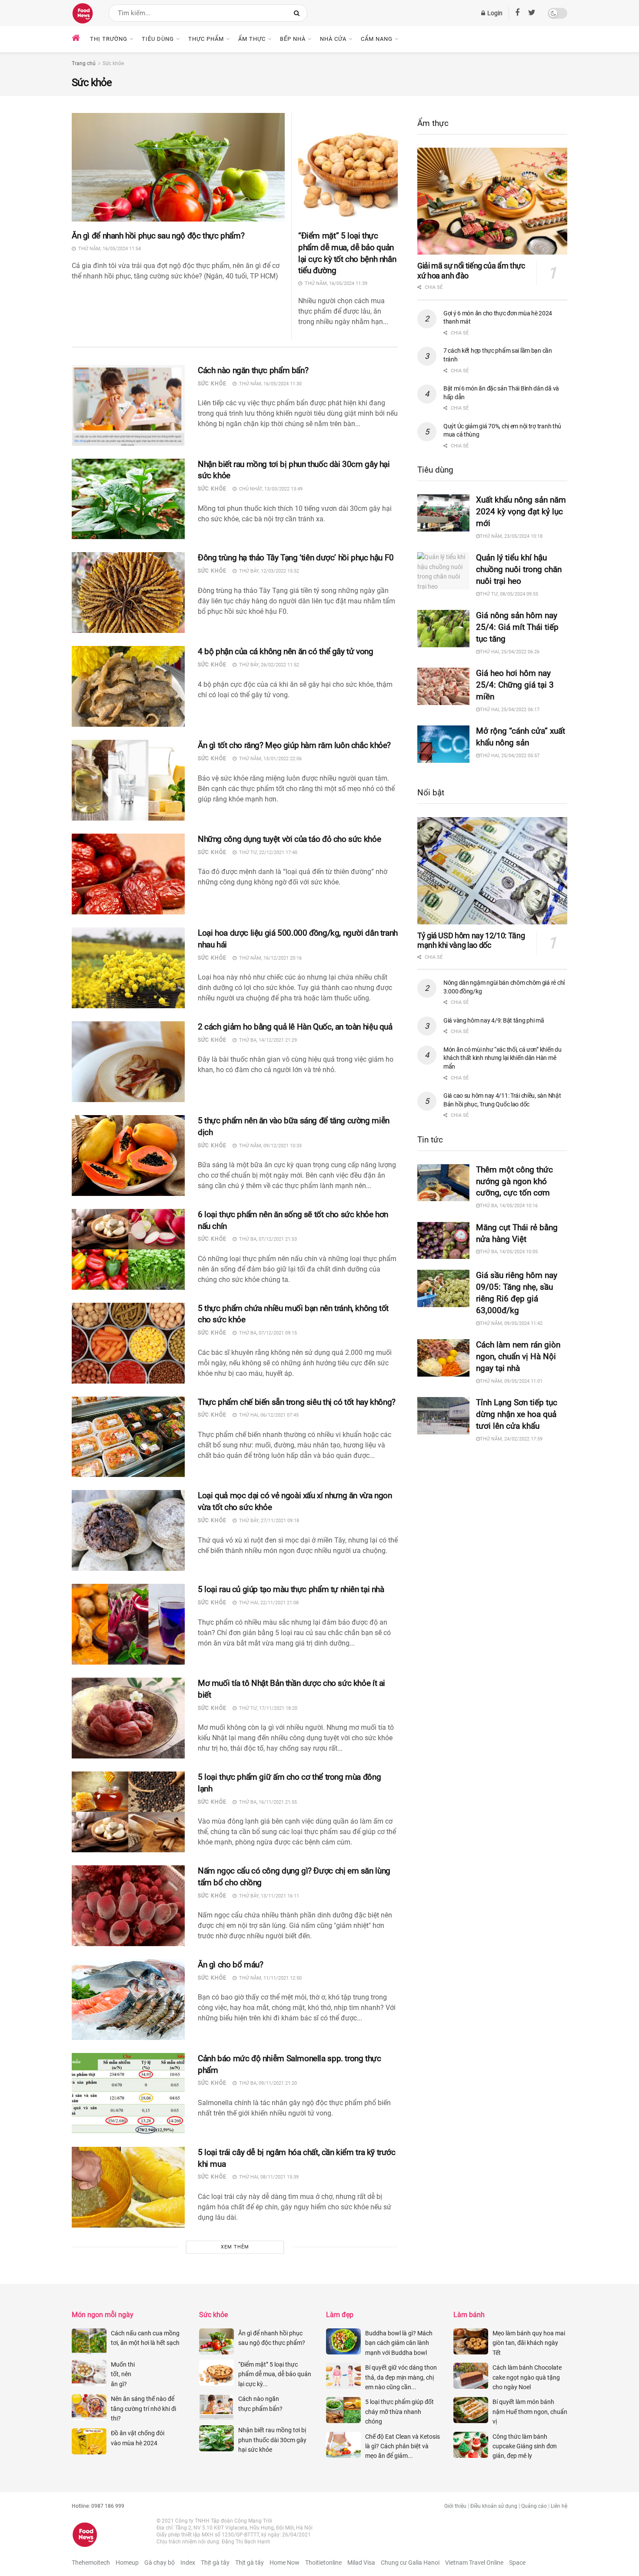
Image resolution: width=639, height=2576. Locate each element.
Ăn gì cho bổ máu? (230, 1965)
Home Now (285, 2563)
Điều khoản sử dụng (494, 2506)
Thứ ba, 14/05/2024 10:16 (509, 1206)
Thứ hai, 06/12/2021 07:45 (268, 1415)
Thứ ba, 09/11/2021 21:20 (267, 2083)
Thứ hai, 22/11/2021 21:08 (268, 1603)
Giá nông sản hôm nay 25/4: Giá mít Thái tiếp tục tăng (517, 627)
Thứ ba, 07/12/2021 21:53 (267, 1239)
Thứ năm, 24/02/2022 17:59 (511, 1439)
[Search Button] (298, 13)
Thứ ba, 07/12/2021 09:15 (267, 1333)
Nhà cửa (333, 39)
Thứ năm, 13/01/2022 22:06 (269, 759)
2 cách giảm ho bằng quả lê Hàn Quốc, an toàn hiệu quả (297, 1027)
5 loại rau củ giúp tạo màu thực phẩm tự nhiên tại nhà (292, 1589)
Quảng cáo (534, 2506)
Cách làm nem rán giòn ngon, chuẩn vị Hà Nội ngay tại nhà (518, 1356)
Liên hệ (559, 2506)
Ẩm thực (252, 39)
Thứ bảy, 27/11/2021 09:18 (268, 1521)
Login (494, 13)
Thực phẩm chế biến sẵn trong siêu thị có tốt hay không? (298, 1402)
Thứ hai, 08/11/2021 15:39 (268, 2177)
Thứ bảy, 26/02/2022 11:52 (268, 665)
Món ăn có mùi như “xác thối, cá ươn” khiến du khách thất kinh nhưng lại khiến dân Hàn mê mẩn (502, 1058)
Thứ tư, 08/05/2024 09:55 (509, 594)
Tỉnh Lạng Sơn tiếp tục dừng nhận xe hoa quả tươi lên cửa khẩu (517, 1414)
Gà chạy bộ (160, 2563)
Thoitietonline (323, 2563)
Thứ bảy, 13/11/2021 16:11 (268, 1896)
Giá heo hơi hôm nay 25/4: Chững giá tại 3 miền (515, 685)
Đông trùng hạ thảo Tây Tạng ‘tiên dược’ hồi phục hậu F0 (297, 558)
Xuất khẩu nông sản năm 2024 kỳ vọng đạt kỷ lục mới (521, 512)
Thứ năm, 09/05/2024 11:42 (511, 1323)
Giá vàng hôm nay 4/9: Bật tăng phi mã (494, 1020)
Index (188, 2563)
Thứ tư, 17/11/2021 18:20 (267, 1708)
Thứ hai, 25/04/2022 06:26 (510, 652)
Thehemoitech (91, 2563)
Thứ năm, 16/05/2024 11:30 (269, 384)
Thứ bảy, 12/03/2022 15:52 (268, 571)
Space (517, 2563)
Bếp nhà (293, 39)
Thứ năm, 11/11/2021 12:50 (269, 1978)
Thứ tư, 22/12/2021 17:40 (267, 853)
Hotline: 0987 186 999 (98, 2506)
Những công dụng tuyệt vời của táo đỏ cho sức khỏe (290, 839)
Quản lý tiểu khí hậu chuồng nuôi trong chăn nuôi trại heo (519, 569)
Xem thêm (235, 2247)
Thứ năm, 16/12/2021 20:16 (269, 958)
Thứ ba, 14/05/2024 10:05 (509, 1252)
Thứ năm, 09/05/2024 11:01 (511, 1381)
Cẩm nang (377, 39)
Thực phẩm (206, 39)
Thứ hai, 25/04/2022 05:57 (510, 756)
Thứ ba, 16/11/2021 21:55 (267, 1802)
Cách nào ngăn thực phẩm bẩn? (253, 370)
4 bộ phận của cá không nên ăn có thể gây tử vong (286, 651)
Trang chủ (84, 63)
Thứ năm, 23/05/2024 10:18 (511, 536)
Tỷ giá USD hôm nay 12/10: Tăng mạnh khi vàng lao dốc (471, 940)
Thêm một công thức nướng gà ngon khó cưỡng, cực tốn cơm (514, 1181)
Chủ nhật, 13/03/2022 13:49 (270, 489)
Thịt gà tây (215, 2563)
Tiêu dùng (158, 39)
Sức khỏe (113, 63)
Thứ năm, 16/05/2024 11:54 (108, 249)
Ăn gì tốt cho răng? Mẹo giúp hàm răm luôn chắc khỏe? (294, 745)
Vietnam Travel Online (474, 2563)
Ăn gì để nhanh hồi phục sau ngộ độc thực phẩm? (158, 236)
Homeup (127, 2563)
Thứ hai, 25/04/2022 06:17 (510, 710)
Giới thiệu (455, 2506)
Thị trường (109, 39)
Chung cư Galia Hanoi (410, 2563)
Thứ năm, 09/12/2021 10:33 (269, 1146)
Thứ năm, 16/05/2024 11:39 (335, 283)
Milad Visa (361, 2563)
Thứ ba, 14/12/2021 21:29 (267, 1040)
